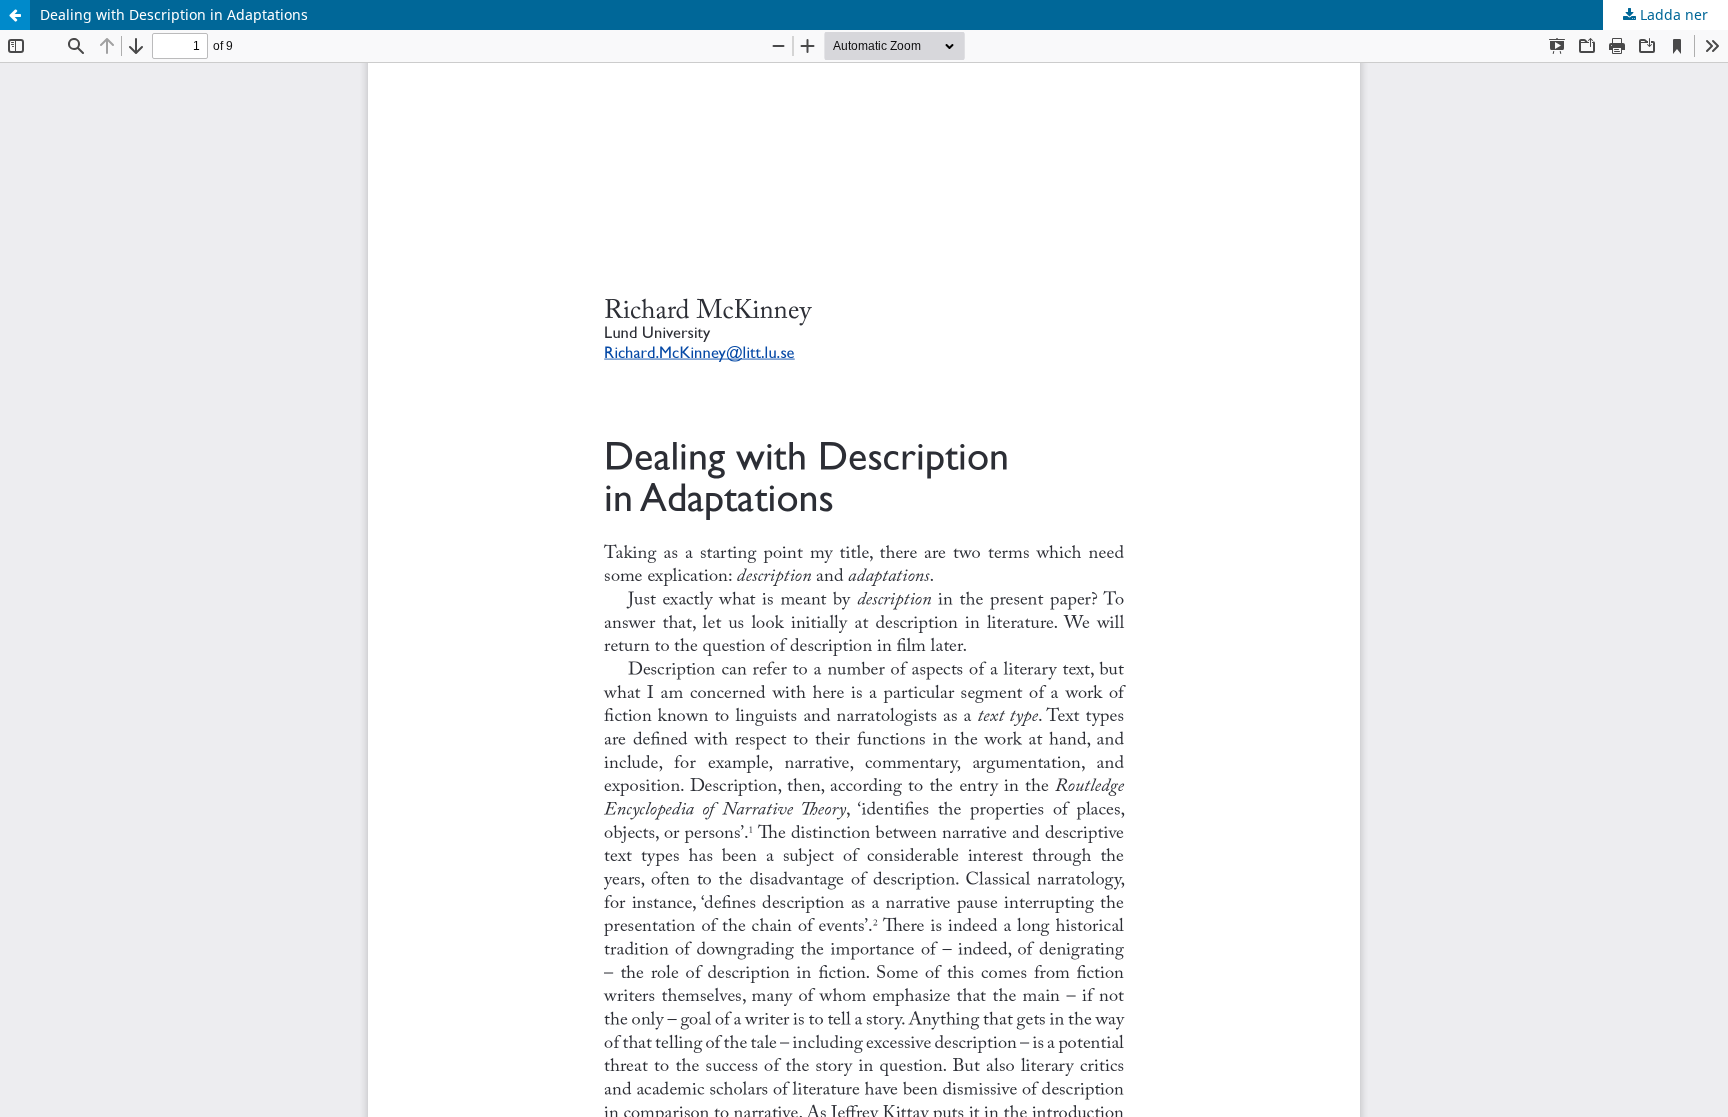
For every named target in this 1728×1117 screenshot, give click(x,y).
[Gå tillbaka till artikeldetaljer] (15, 15)
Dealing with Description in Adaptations (174, 14)
